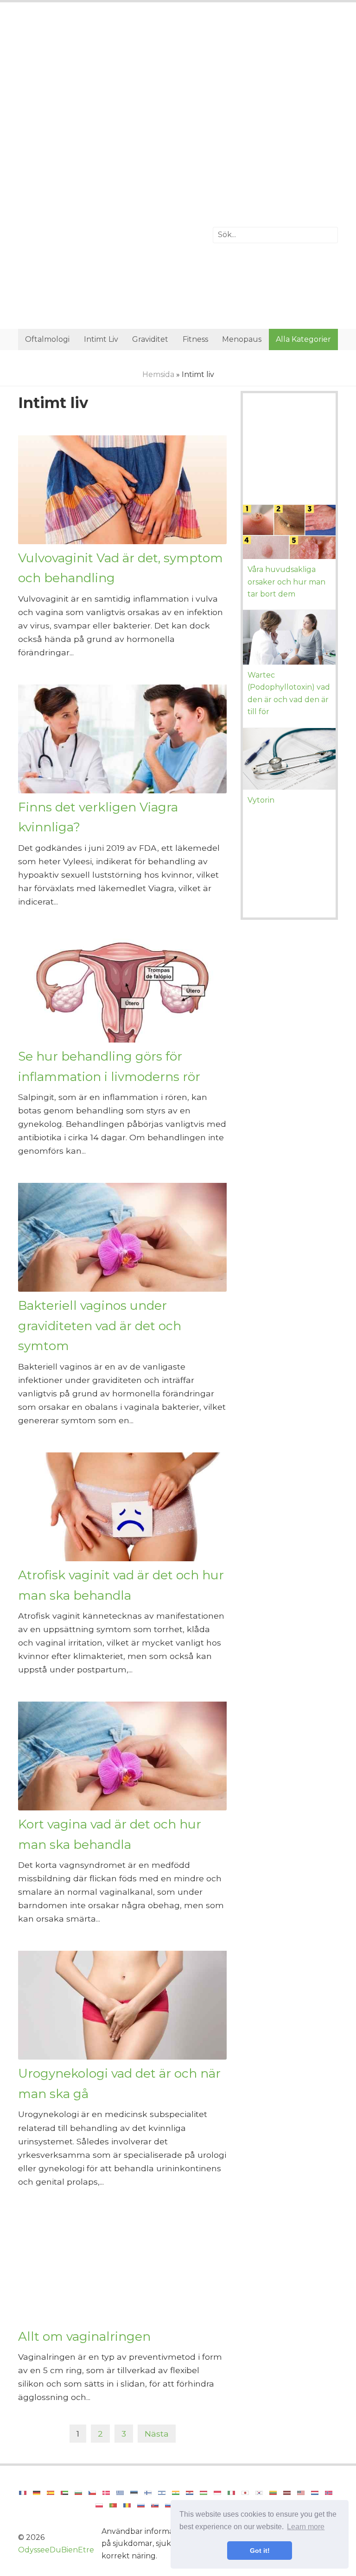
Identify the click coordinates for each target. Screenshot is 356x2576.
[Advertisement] (178, 86)
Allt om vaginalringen (84, 2336)
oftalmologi (47, 339)
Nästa (157, 2434)
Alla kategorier (303, 339)
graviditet (150, 339)
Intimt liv (101, 339)
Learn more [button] (306, 2527)
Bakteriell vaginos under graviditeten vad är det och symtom (100, 1326)
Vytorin (261, 800)
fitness (195, 339)
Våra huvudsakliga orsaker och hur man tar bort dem (286, 582)
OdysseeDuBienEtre (56, 2550)
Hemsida (158, 374)
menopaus (242, 339)
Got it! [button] (260, 2551)
